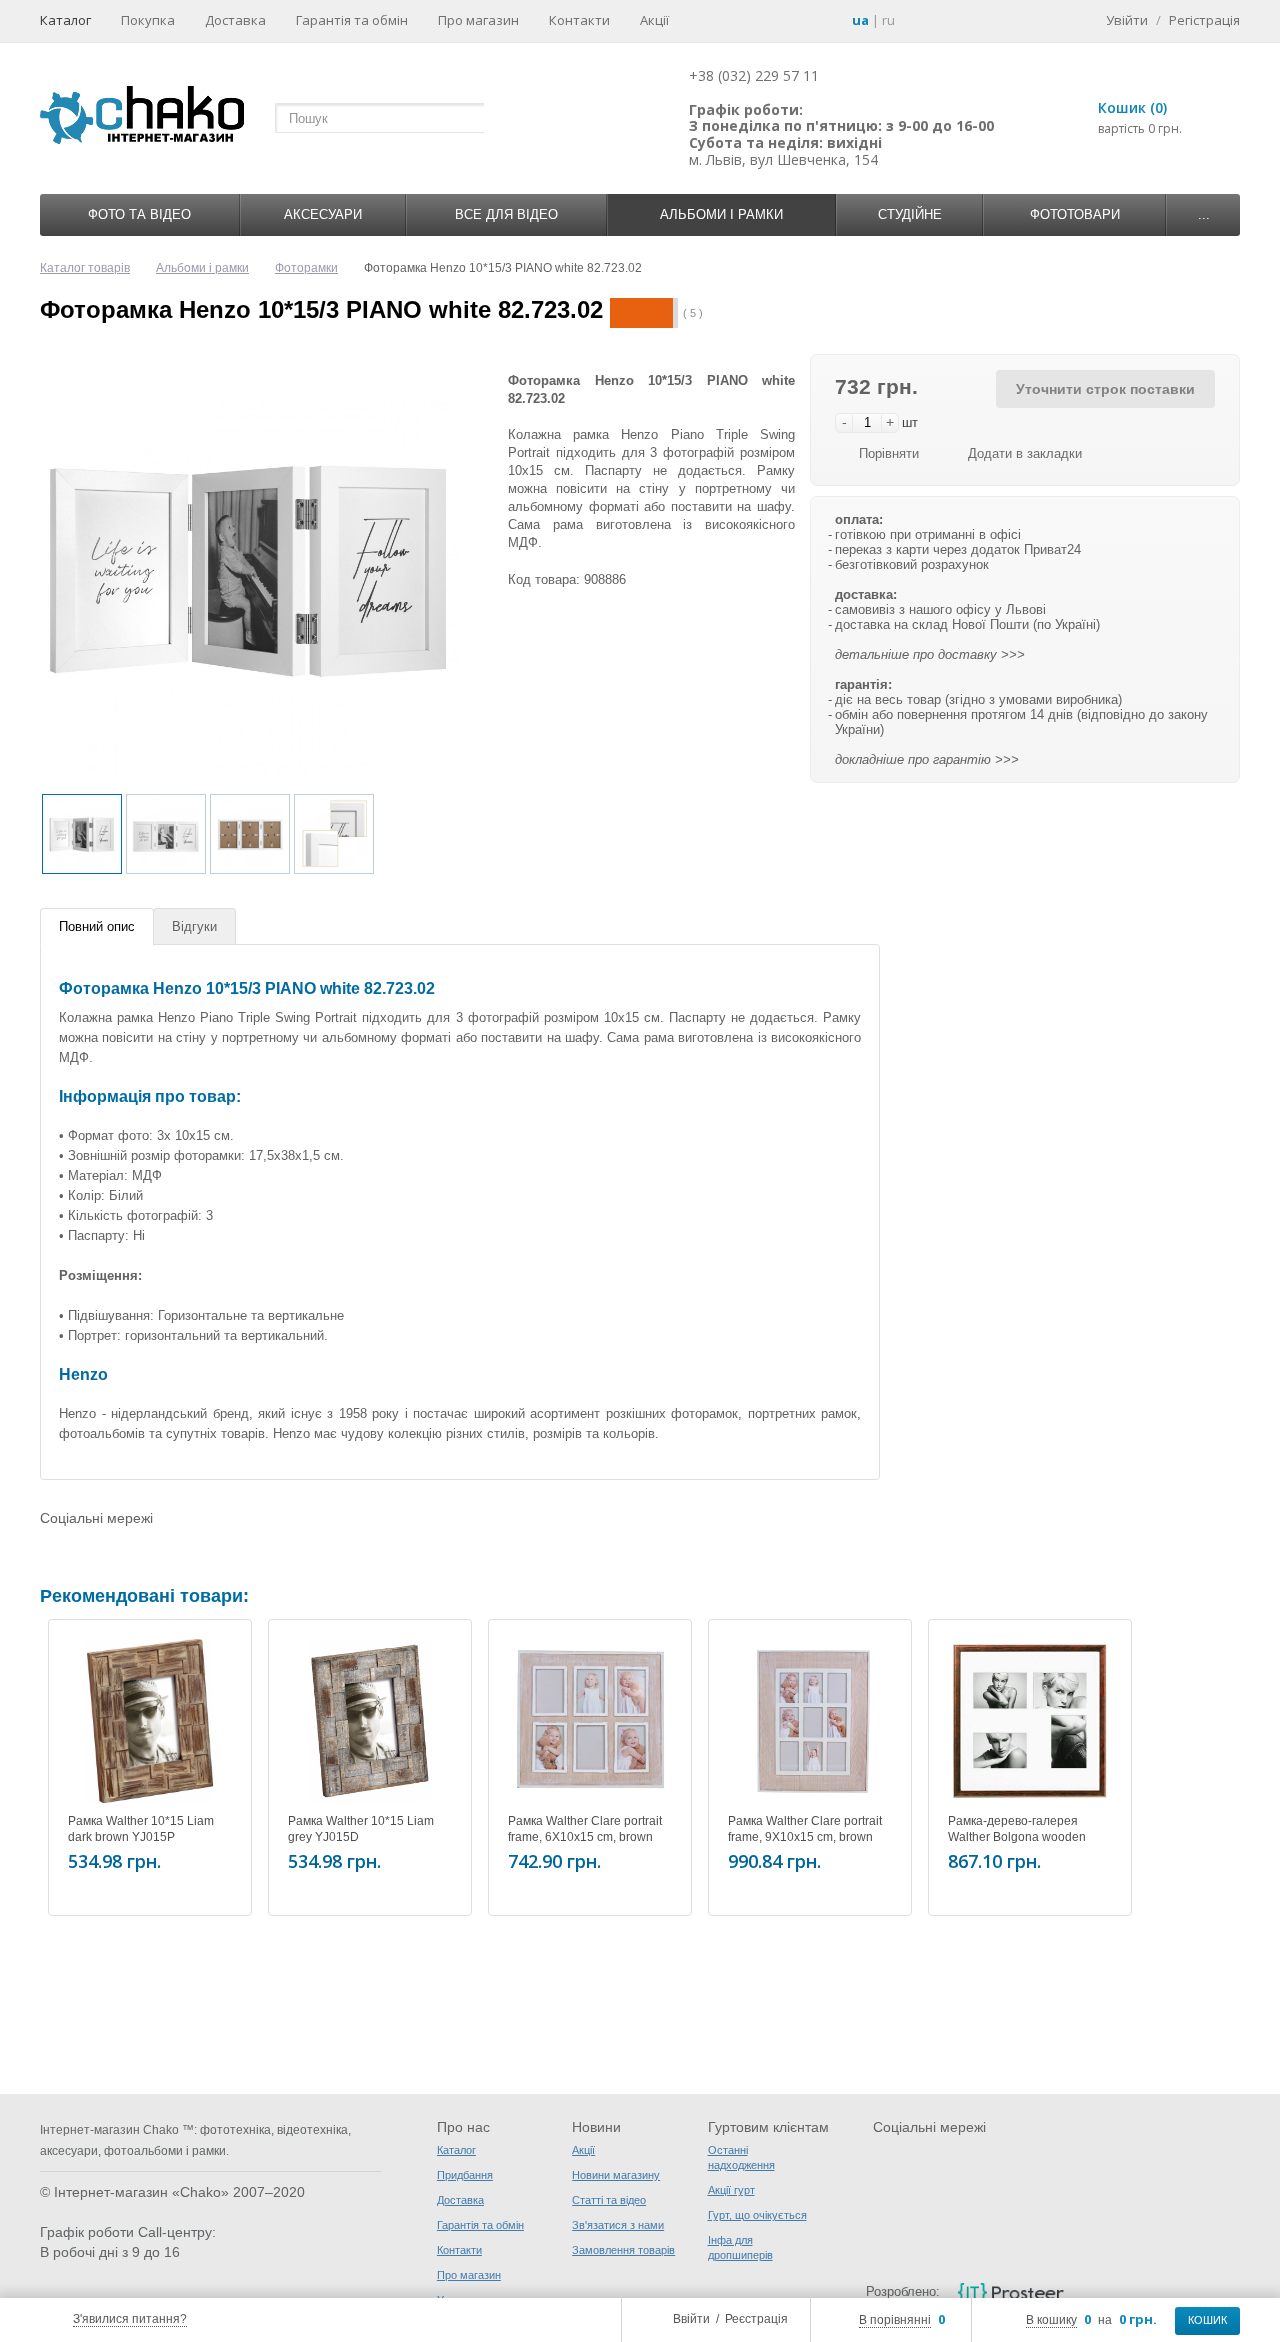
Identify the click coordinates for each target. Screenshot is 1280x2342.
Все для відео (506, 214)
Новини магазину (616, 2175)
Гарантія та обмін (352, 20)
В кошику (1051, 2320)
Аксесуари (323, 214)
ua (860, 20)
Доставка (235, 20)
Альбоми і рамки (721, 214)
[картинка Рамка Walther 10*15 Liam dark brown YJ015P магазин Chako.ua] (150, 1721)
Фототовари (1075, 214)
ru (888, 20)
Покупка (148, 20)
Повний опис (97, 926)
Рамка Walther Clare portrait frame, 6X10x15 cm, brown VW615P (585, 1837)
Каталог (65, 20)
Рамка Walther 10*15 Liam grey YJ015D (361, 1829)
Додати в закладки (1025, 453)
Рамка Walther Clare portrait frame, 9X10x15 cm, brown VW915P (805, 1837)
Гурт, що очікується (757, 2215)
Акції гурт (731, 2190)
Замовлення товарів (623, 2250)
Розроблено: (903, 2291)
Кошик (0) (1132, 107)
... (1204, 214)
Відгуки (194, 926)
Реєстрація (756, 2319)
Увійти (1127, 20)
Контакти (579, 20)
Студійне (910, 214)
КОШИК (1207, 2320)
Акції (654, 20)
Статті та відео (609, 2200)
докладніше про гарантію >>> (927, 759)
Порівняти (889, 453)
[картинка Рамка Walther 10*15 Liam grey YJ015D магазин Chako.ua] (370, 1721)
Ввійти (691, 2319)
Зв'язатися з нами (618, 2225)
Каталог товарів (85, 268)
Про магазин (478, 20)
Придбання (465, 2175)
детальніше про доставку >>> (930, 654)
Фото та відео (139, 214)
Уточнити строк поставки (1105, 389)
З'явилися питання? (130, 2319)
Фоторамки (306, 268)
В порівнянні (895, 2320)
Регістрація (1204, 20)
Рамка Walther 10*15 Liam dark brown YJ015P (141, 1829)
